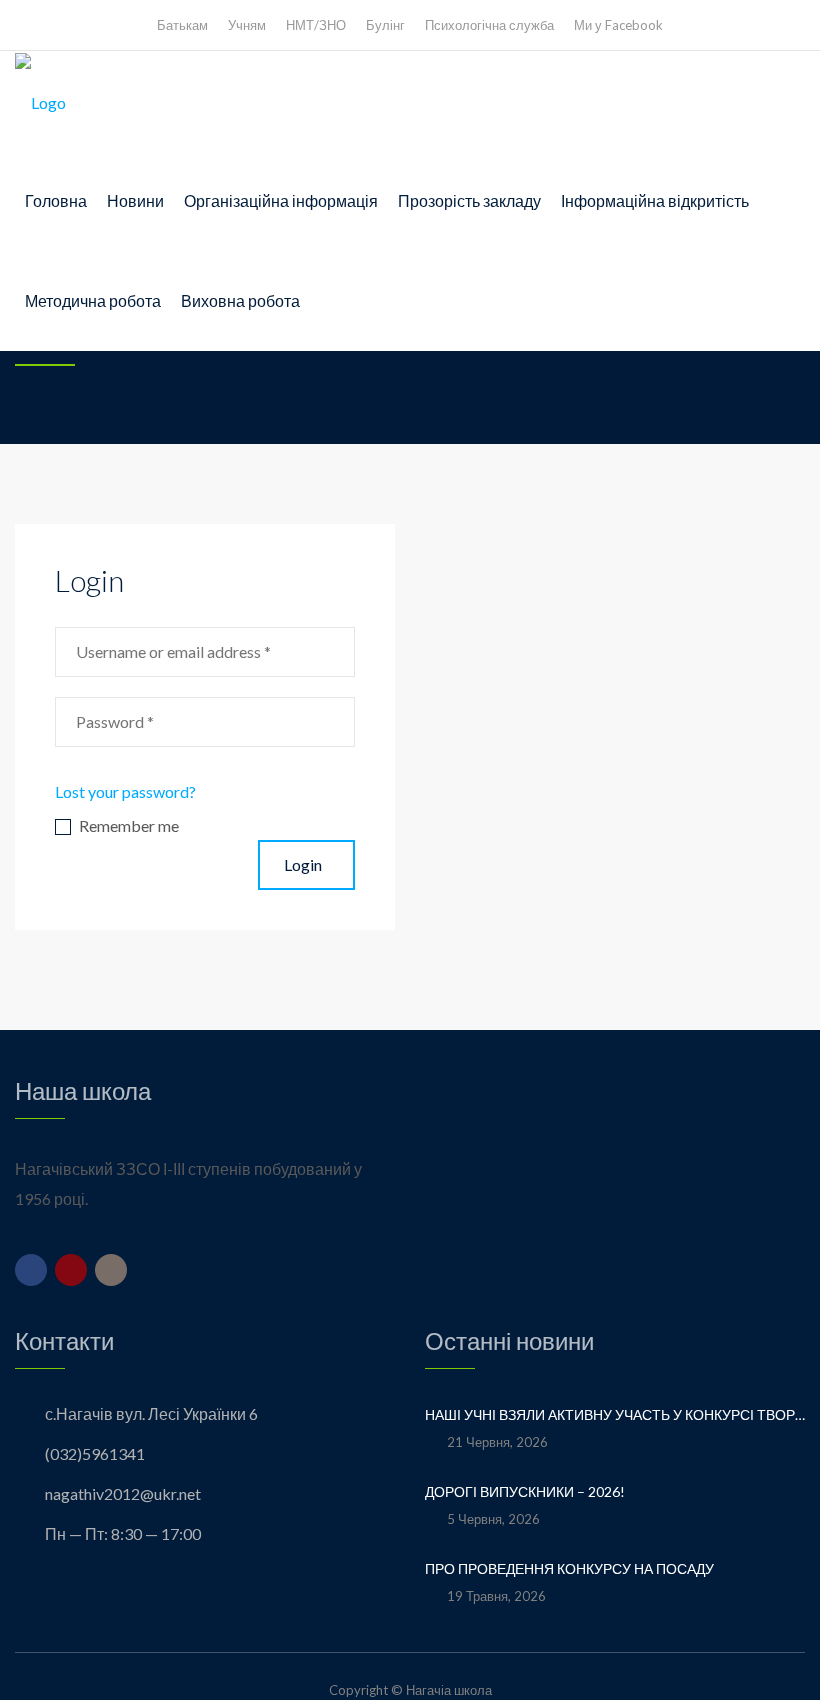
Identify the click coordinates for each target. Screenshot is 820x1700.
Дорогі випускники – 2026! (526, 1491)
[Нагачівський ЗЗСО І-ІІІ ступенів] (40, 101)
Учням (247, 25)
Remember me (129, 826)
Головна (56, 200)
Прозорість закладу (469, 200)
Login (303, 864)
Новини (135, 200)
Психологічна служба (489, 25)
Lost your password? (125, 791)
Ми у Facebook (618, 25)
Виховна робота (240, 300)
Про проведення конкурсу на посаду (569, 1568)
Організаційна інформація (281, 200)
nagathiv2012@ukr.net (123, 1493)
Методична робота (93, 300)
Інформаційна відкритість (655, 200)
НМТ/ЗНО (316, 25)
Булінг (385, 25)
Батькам (182, 25)
